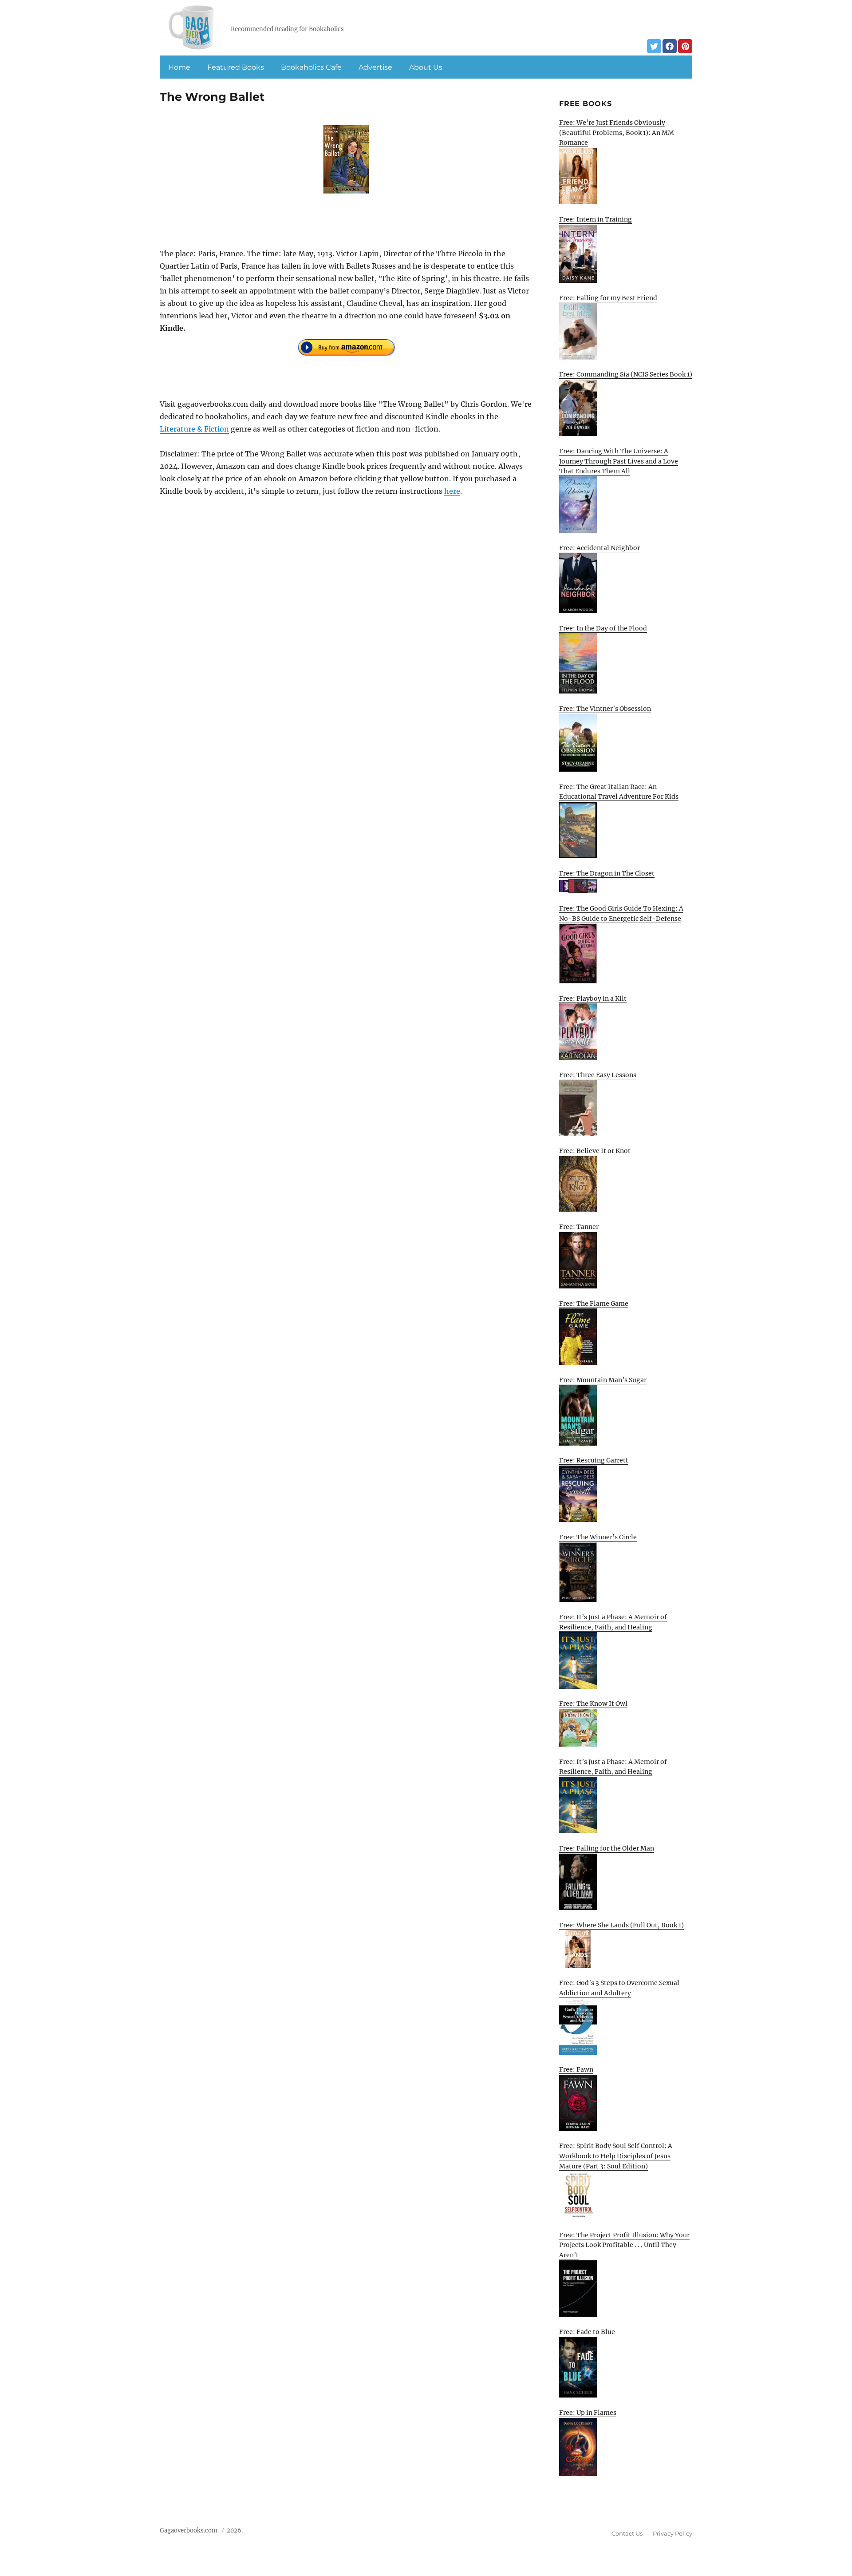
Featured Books (236, 67)
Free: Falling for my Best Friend (608, 298)
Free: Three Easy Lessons (598, 1075)
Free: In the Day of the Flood (603, 628)
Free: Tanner (579, 1227)
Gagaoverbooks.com (189, 2530)
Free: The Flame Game (594, 1304)
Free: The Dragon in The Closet (607, 873)
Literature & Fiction (194, 429)
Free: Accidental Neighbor (600, 548)
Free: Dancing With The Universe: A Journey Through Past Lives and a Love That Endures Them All (619, 461)
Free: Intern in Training (596, 219)
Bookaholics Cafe (311, 67)
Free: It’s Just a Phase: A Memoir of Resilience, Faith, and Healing (613, 1622)
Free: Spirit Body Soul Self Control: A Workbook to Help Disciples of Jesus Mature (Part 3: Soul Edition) (616, 2156)
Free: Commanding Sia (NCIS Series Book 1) (626, 374)
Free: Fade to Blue (587, 2332)
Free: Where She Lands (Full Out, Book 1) (621, 1925)
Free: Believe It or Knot (595, 1151)
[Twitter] (654, 46)
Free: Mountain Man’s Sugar (603, 1380)
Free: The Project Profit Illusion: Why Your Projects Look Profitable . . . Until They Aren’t (624, 2245)
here (452, 491)
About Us (426, 67)
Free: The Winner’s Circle (598, 1537)
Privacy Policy (673, 2533)
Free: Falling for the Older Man (607, 1848)
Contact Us (627, 2533)
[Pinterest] (685, 46)
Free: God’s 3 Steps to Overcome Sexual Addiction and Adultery (619, 1988)
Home (179, 67)
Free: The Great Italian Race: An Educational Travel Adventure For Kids (619, 792)
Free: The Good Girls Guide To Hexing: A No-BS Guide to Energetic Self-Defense (621, 913)
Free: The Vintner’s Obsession (605, 709)
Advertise (375, 67)
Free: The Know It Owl (593, 1704)
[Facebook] (670, 46)
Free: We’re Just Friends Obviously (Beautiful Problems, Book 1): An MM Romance (617, 133)
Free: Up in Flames (588, 2413)
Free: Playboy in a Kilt (593, 999)
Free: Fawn (576, 2069)
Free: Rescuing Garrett (594, 1460)
